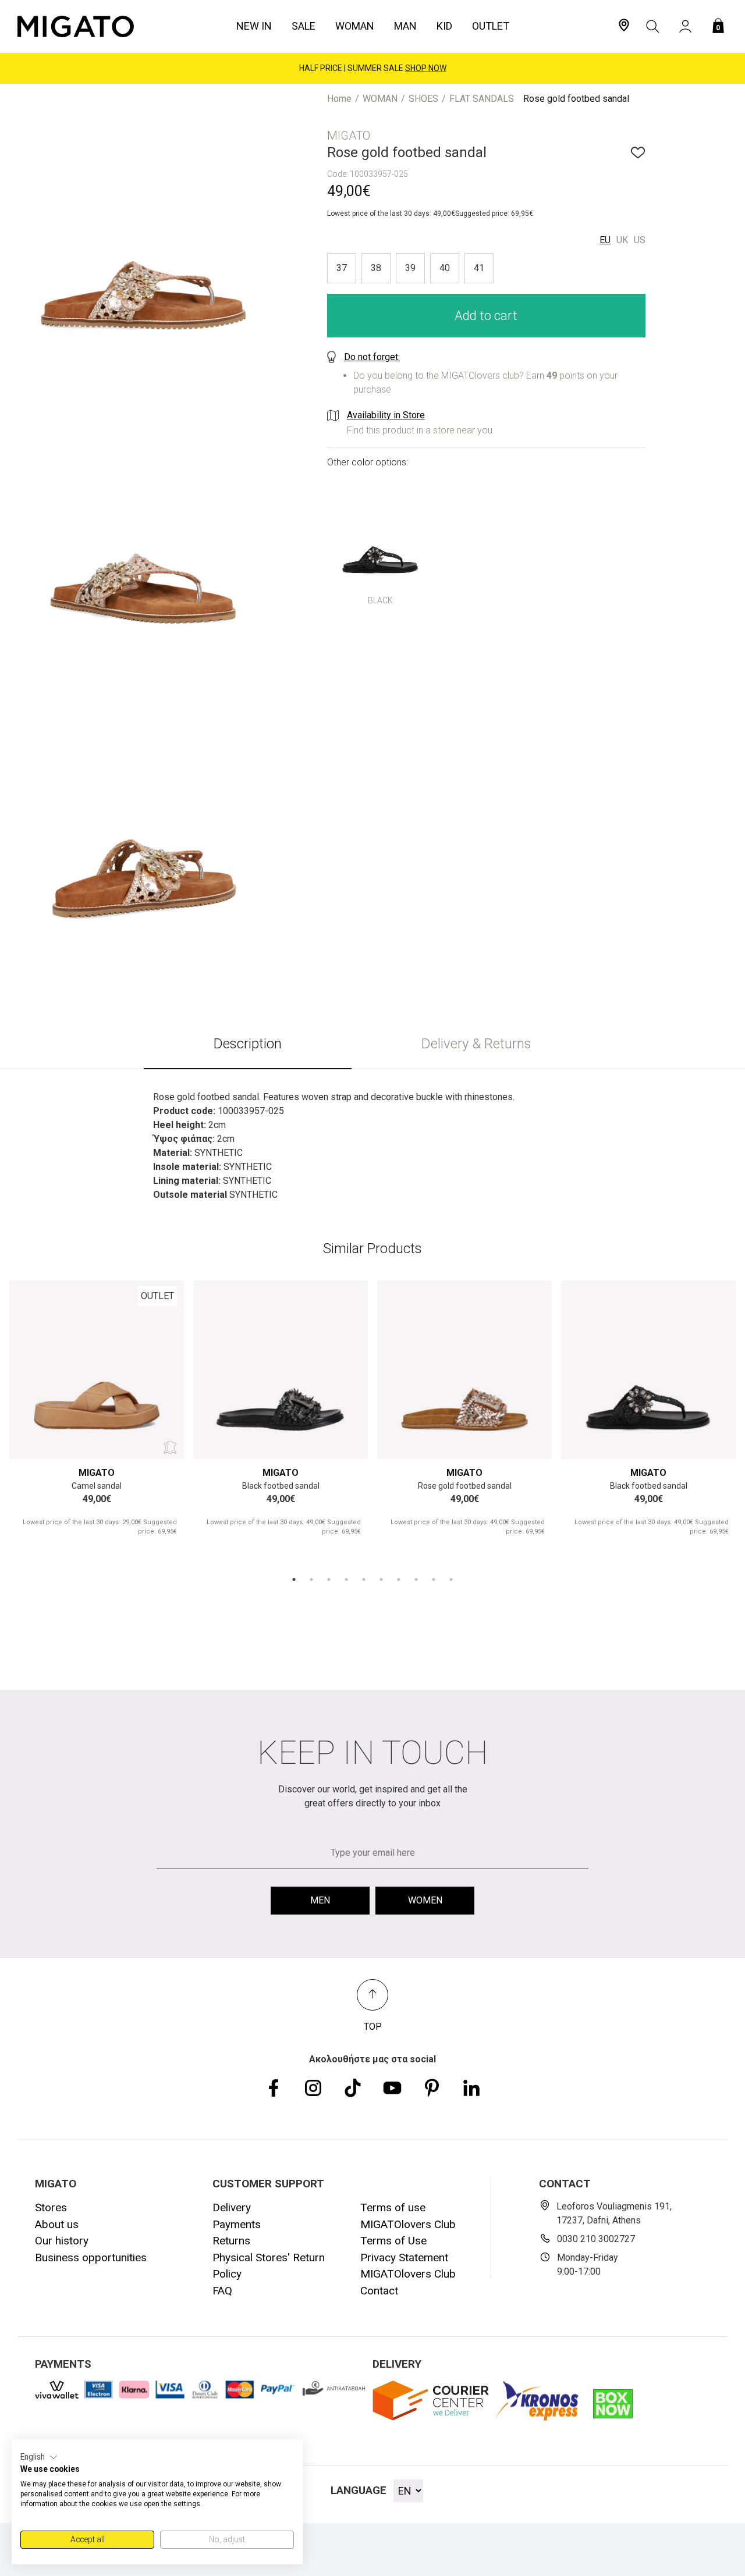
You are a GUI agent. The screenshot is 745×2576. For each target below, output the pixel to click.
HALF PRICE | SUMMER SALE (373, 68)
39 (410, 267)
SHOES (423, 99)
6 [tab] (381, 1579)
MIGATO (97, 1473)
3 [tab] (329, 1579)
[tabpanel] (97, 1419)
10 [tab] (451, 1579)
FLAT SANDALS (482, 99)
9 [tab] (434, 1579)
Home (339, 99)
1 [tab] (294, 1579)
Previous (32, 1367)
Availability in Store (386, 414)
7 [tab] (399, 1579)
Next (162, 1367)
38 (376, 267)
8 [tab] (416, 1579)
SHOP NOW (426, 68)
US (640, 239)
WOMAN (380, 99)
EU (605, 239)
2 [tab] (311, 1579)
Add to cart (486, 315)
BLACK (380, 600)
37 (342, 267)
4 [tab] (346, 1579)
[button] (39, 2457)
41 (479, 267)
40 (445, 267)
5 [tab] (364, 1579)
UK (622, 239)
